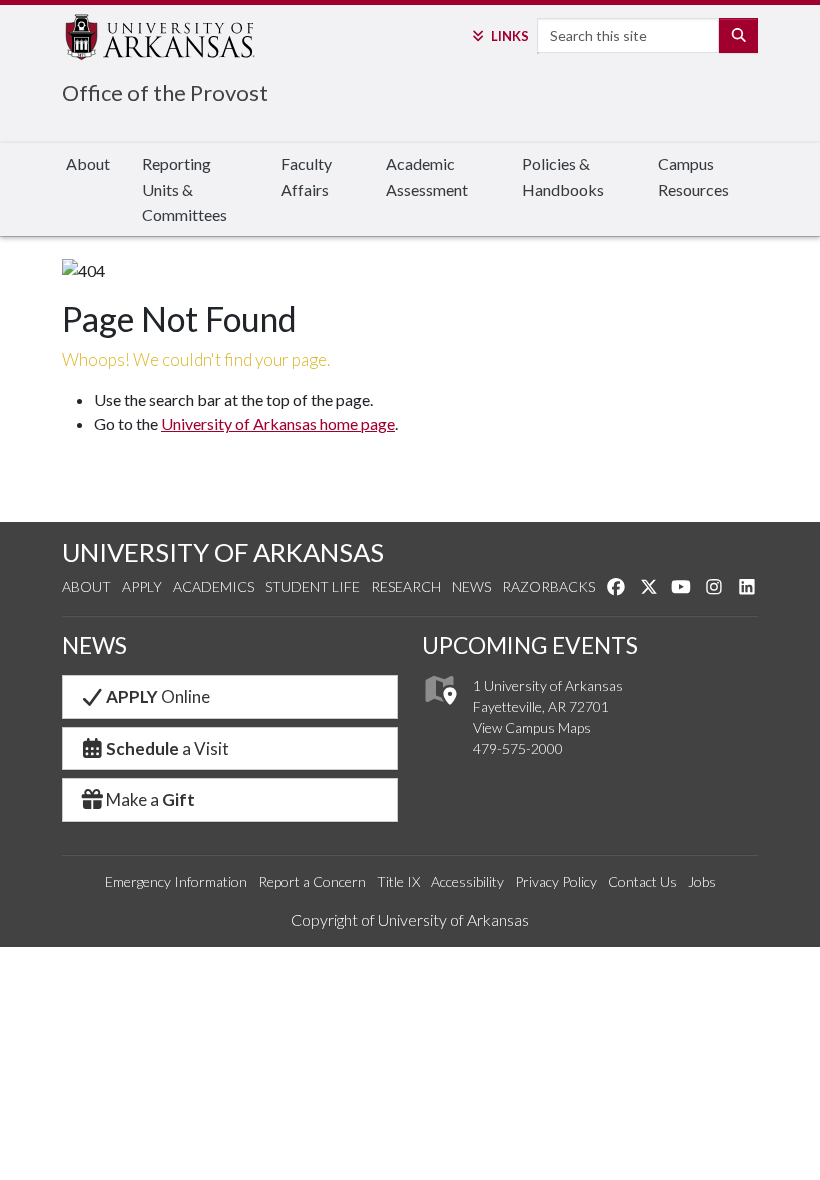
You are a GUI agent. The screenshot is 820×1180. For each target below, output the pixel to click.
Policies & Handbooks (563, 176)
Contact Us (642, 881)
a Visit (167, 748)
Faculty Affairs (306, 176)
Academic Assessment (427, 176)
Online (158, 696)
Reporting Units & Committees (184, 189)
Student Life (312, 586)
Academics (213, 586)
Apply (142, 586)
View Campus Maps (532, 727)
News (471, 586)
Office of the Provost (165, 92)
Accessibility (467, 881)
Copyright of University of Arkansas (410, 919)
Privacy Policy (556, 881)
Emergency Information (176, 881)
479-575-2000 (518, 748)
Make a (150, 799)
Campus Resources (693, 176)
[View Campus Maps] (439, 710)
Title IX (398, 881)
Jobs (702, 881)
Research (406, 586)
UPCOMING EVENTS (530, 645)
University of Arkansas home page (278, 423)
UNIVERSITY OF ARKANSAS (223, 552)
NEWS (94, 645)
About (88, 163)
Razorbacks (548, 586)
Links (509, 36)
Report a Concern (312, 881)
